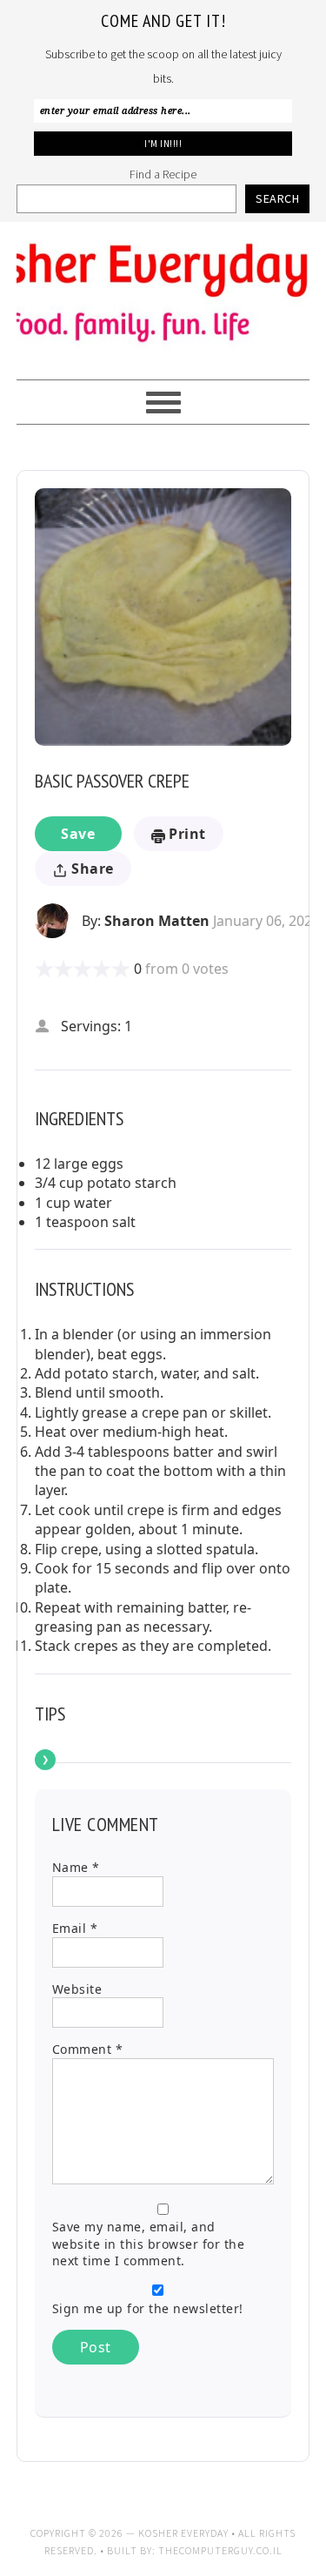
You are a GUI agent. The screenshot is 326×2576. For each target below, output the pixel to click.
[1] (44, 969)
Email (75, 1928)
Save (78, 834)
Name (76, 1867)
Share (91, 869)
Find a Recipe (163, 174)
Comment (88, 2049)
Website (77, 1989)
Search (277, 198)
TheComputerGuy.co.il (220, 2550)
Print (186, 834)
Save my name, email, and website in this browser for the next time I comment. (149, 2244)
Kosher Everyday (163, 293)
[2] (54, 969)
